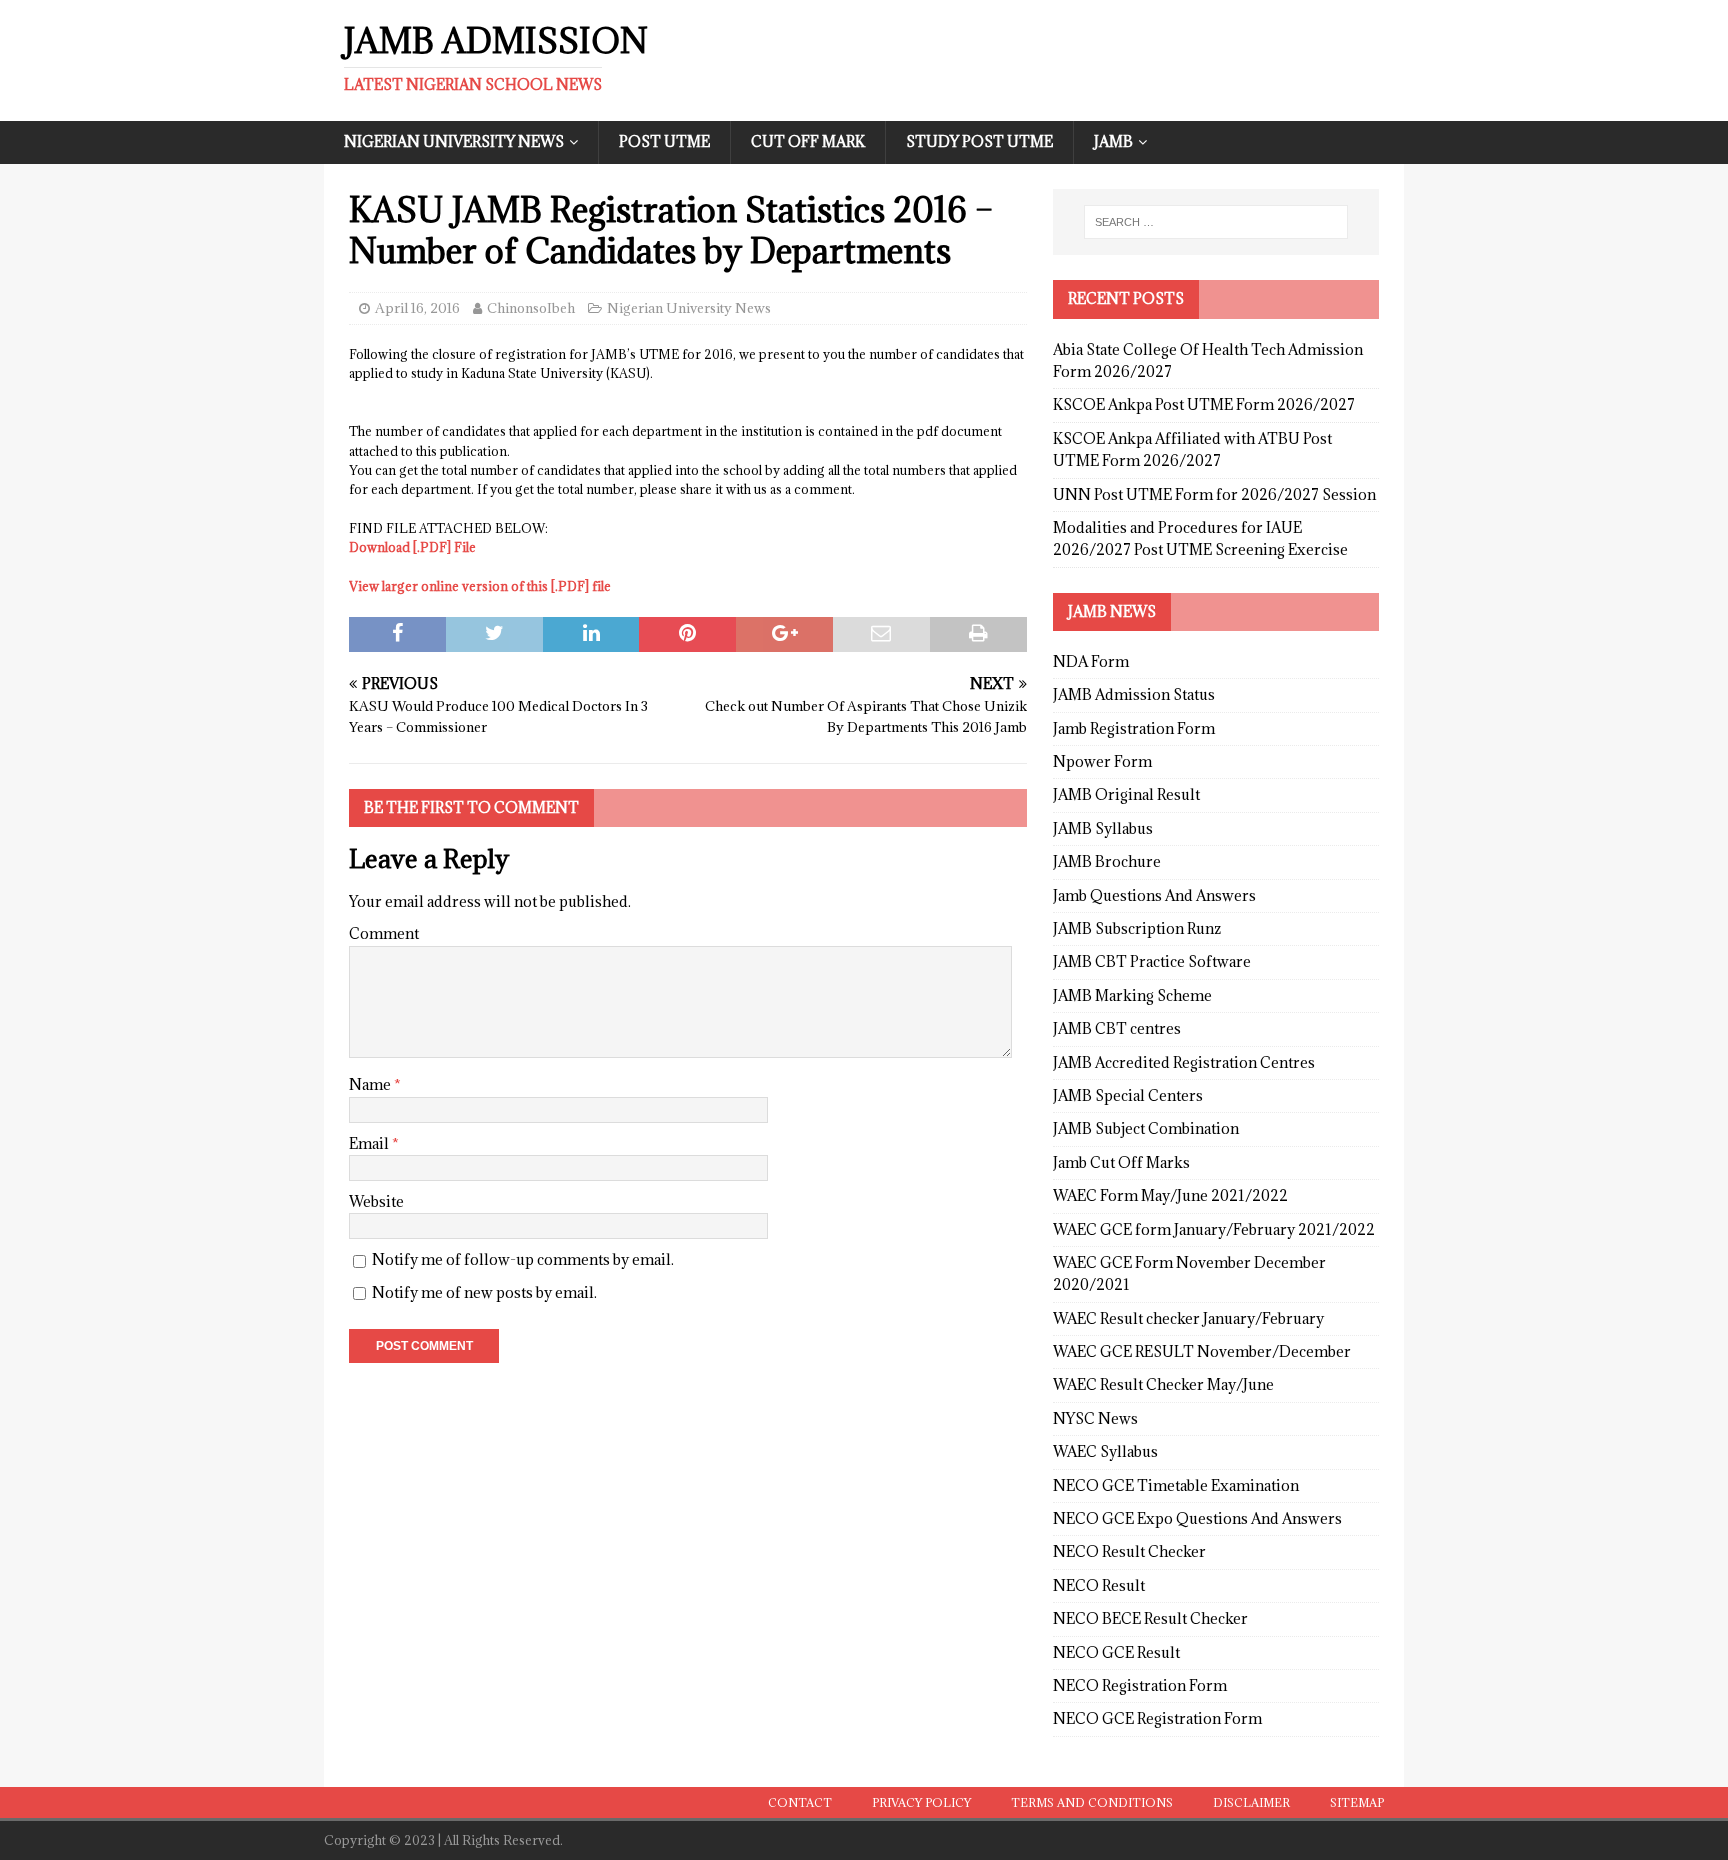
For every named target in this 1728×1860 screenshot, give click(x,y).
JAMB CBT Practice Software (1152, 961)
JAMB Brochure (1107, 861)
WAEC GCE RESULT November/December (1202, 1351)
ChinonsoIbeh (531, 308)
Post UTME (664, 141)
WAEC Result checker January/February (1188, 1318)
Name (371, 1084)
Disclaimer (1251, 1802)
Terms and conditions (1092, 1802)
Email (370, 1143)
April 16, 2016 (417, 308)
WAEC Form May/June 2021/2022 (1170, 1195)
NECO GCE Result (1116, 1652)
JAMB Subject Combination (1146, 1128)
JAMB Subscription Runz (1137, 928)
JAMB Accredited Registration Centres (1184, 1062)
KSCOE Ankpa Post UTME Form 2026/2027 (1204, 404)
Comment (384, 933)
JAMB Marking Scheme (1132, 995)
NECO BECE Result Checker (1150, 1618)
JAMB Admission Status (1134, 694)
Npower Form (1102, 761)
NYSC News (1095, 1418)
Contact (800, 1802)
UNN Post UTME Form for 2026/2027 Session (1214, 494)
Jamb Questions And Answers (1154, 895)
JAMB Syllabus (1103, 828)
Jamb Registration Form (1134, 728)
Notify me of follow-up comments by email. (523, 1259)
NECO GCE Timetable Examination (1176, 1485)
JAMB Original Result (1126, 794)
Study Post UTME (979, 141)
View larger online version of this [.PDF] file (480, 586)
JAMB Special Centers (1128, 1095)
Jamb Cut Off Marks (1121, 1162)
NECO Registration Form (1140, 1685)
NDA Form (1091, 661)
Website (376, 1201)
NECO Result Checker (1129, 1551)
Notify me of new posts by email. (484, 1292)
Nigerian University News (454, 141)
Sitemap (1357, 1802)
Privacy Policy (921, 1802)
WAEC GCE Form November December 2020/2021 (1189, 1273)
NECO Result (1099, 1585)
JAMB (1113, 141)
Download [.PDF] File (412, 547)
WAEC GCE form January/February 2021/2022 (1214, 1229)
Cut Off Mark (808, 141)
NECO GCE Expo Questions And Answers (1197, 1518)
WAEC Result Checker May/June (1163, 1384)
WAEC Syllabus (1105, 1451)
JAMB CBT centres (1117, 1028)
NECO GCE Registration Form (1157, 1718)
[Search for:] (1216, 222)
